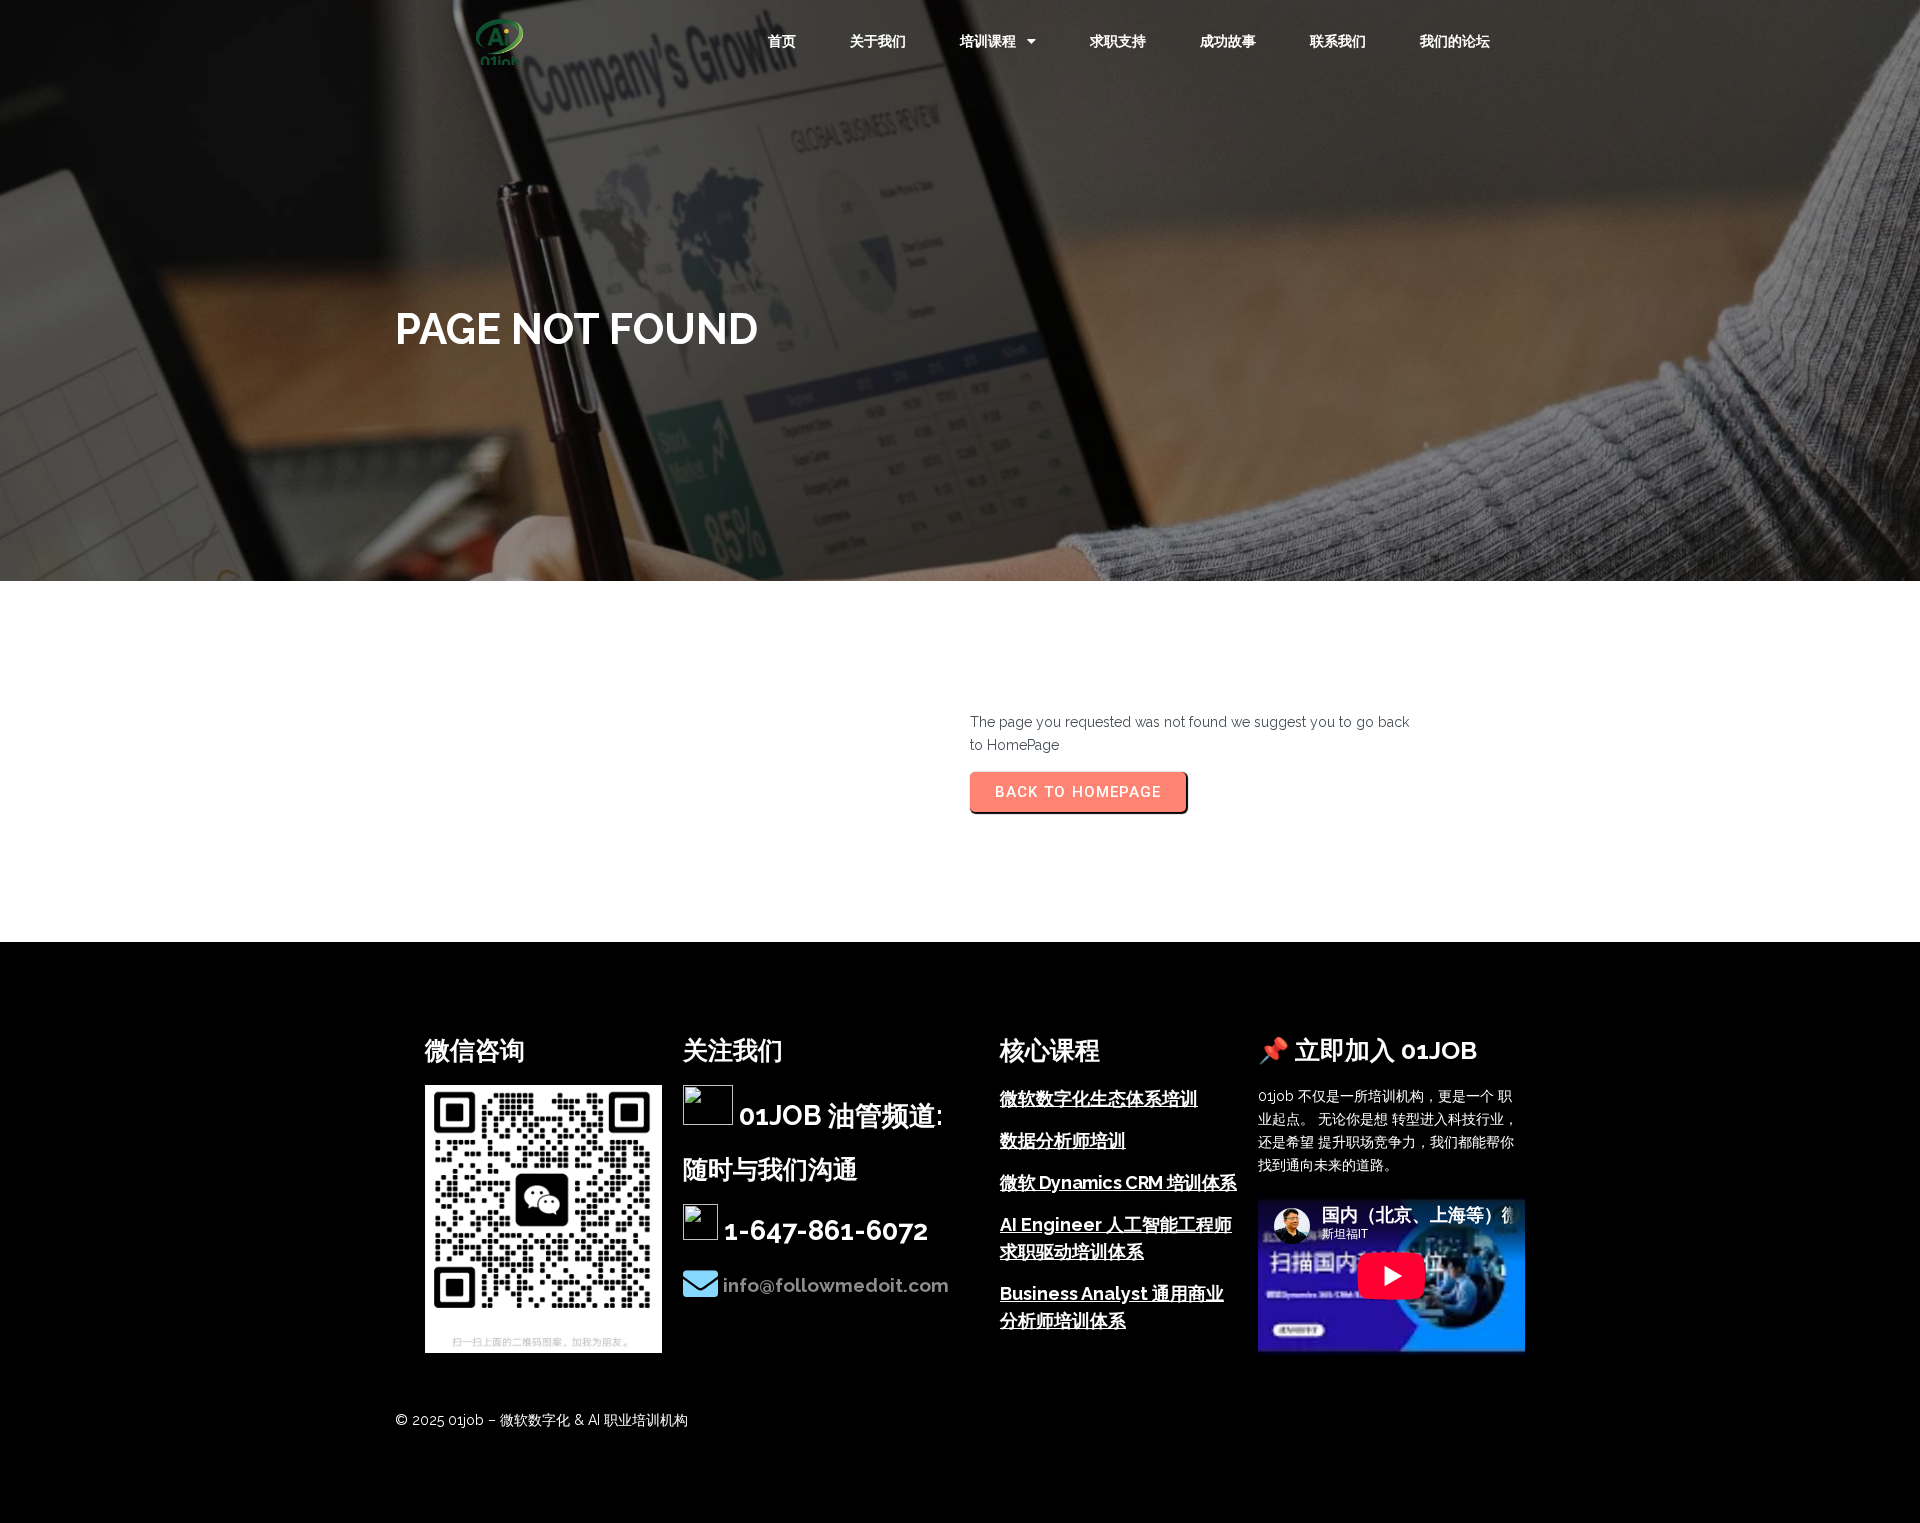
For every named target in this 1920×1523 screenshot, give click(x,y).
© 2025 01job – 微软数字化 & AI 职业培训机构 (541, 1420)
